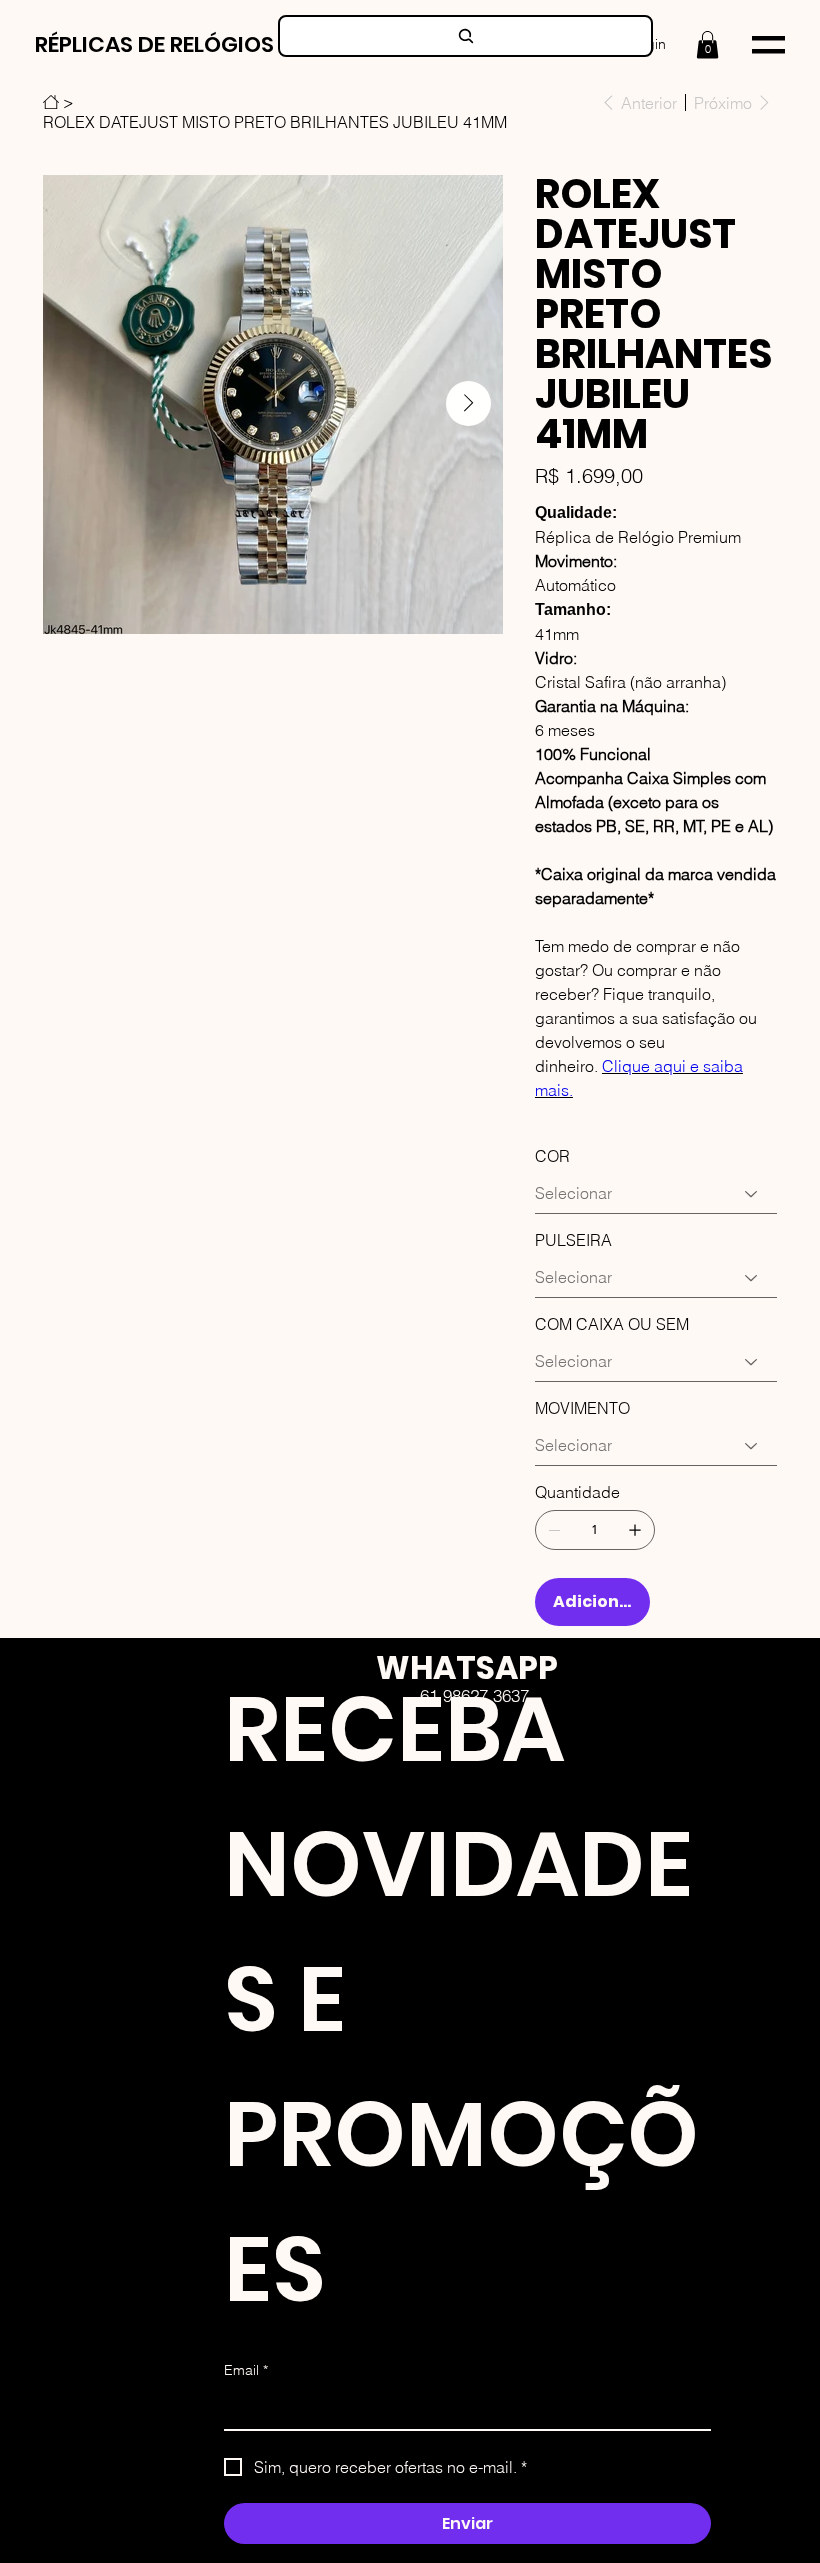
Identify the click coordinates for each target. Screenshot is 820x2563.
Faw (503, 1794)
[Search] (465, 36)
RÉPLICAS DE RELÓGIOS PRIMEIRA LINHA (238, 44)
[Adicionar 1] (635, 1530)
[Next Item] (468, 403)
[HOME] (51, 102)
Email (246, 2370)
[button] (707, 44)
